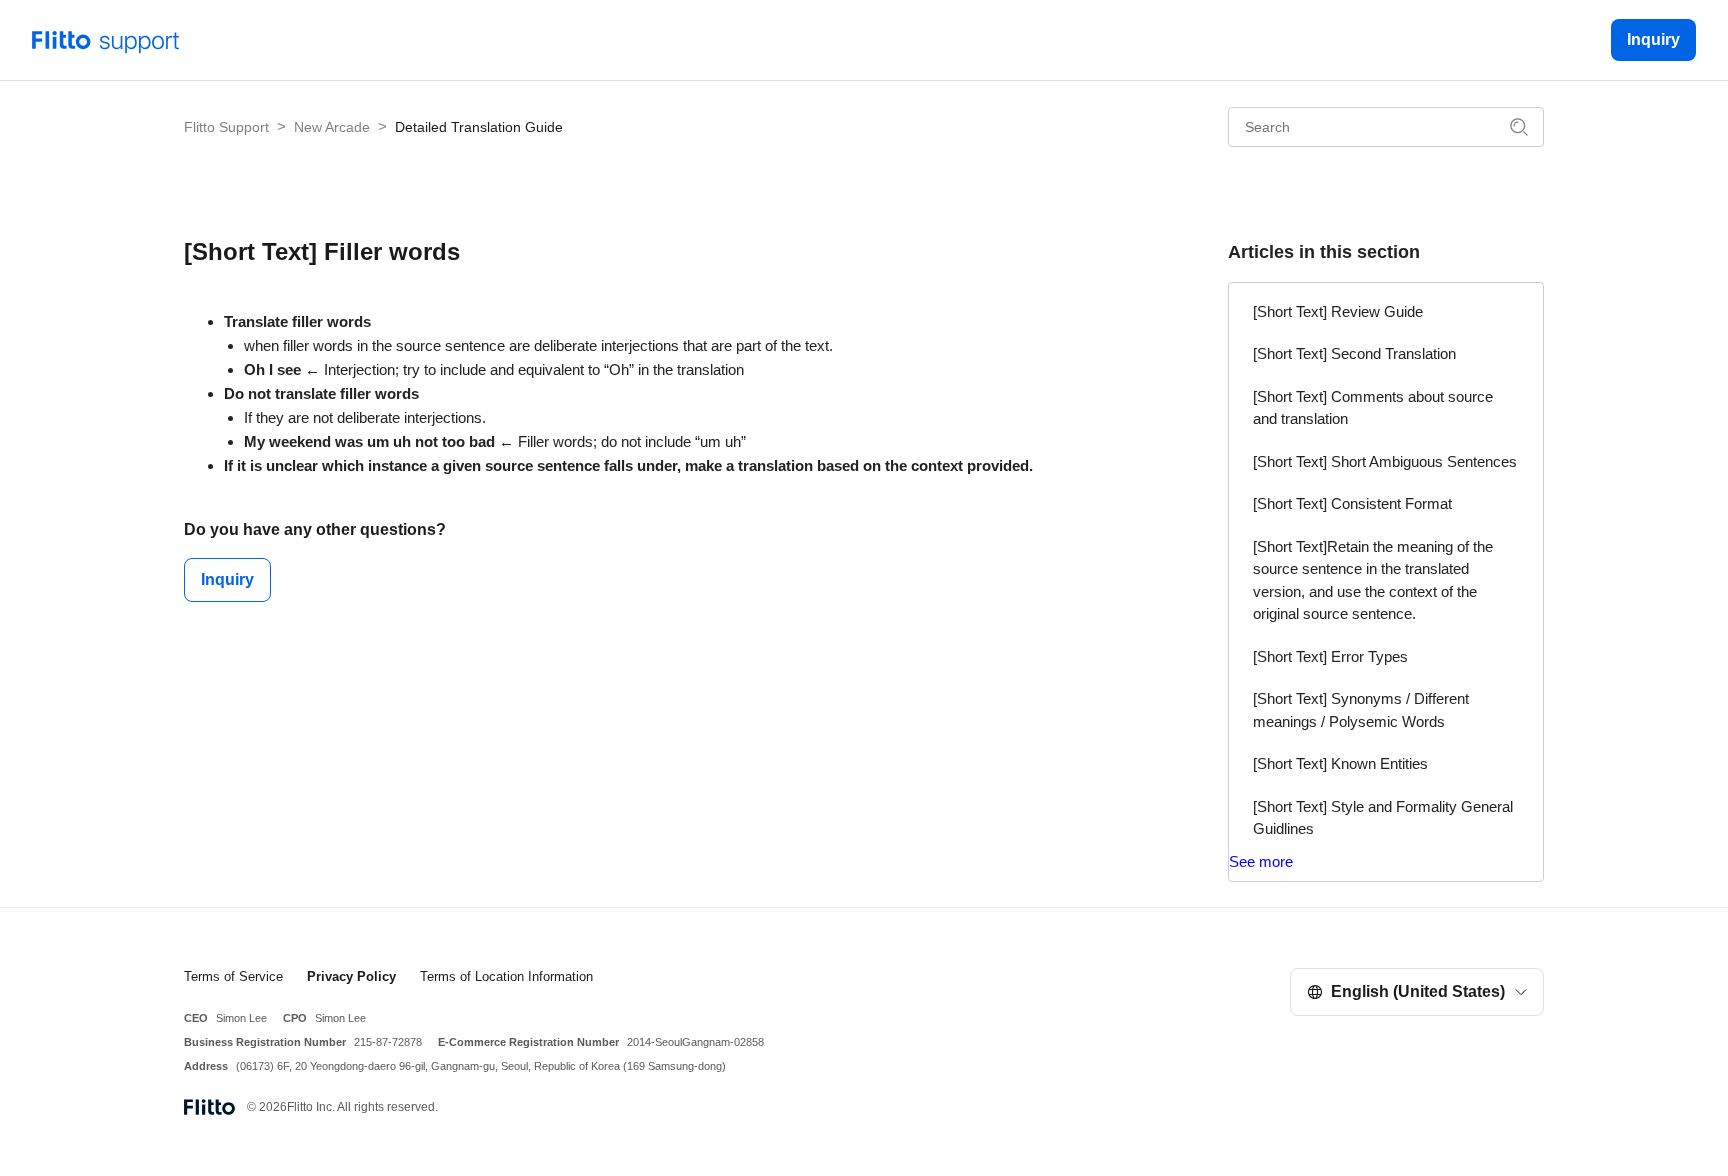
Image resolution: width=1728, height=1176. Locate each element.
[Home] (106, 38)
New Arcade (332, 127)
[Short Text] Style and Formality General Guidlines (1383, 818)
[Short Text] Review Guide (1338, 311)
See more (1261, 861)
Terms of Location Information (506, 976)
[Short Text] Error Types (1330, 656)
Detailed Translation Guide (479, 127)
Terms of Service (233, 976)
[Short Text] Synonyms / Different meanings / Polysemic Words (1361, 710)
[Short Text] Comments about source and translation (1373, 408)
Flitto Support (226, 127)
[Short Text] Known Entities (1340, 763)
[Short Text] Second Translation (1354, 353)
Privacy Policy (351, 976)
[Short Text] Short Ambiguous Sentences (1385, 461)
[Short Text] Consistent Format (1352, 503)
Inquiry (1653, 39)
